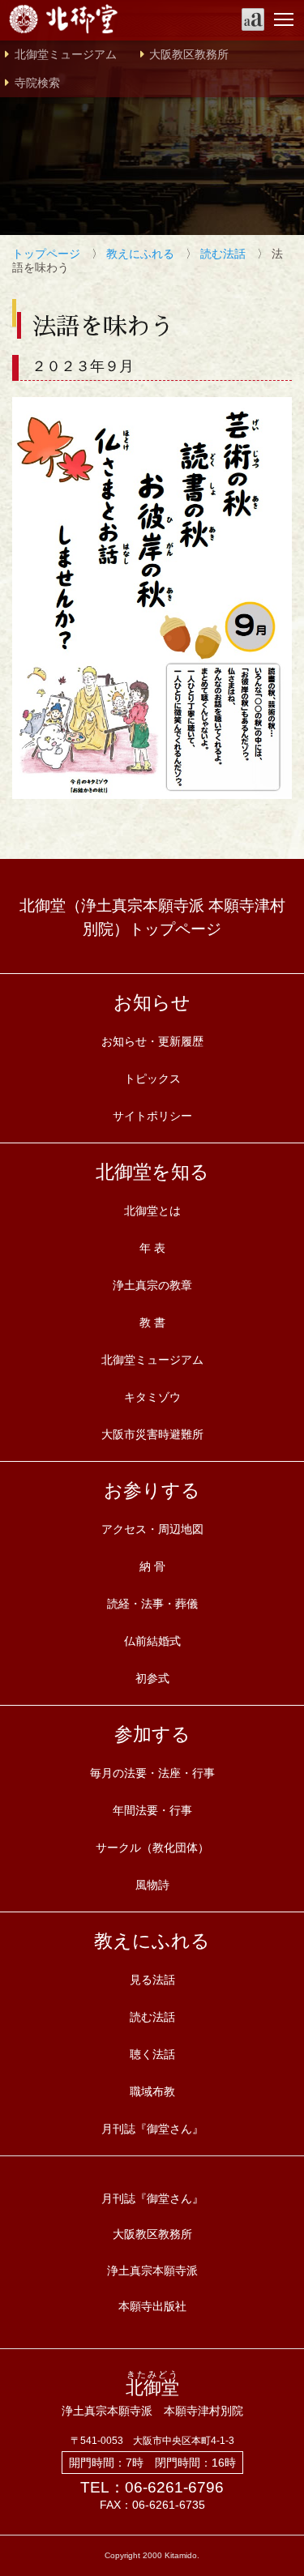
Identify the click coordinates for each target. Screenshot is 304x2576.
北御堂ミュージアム (66, 55)
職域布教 (152, 2091)
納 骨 (152, 1566)
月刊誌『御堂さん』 (152, 2129)
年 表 (152, 1248)
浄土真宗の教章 (152, 1285)
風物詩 (152, 1885)
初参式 (152, 1678)
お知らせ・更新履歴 (152, 1041)
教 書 (152, 1322)
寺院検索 (37, 83)
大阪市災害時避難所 (152, 1434)
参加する (152, 1734)
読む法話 (223, 254)
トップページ (46, 254)
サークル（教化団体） (152, 1848)
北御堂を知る (152, 1172)
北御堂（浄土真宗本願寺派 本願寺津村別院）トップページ (152, 917)
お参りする (152, 1490)
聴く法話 (152, 2054)
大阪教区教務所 (189, 55)
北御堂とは (152, 1211)
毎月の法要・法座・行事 (152, 1773)
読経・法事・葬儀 (152, 1604)
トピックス (152, 1079)
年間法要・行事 (152, 1810)
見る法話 (152, 1980)
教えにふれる (140, 254)
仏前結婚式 (152, 1641)
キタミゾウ (152, 1397)
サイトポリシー (152, 1116)
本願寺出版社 (152, 2306)
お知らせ (152, 1002)
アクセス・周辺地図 (152, 1529)
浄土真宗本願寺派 (152, 2271)
